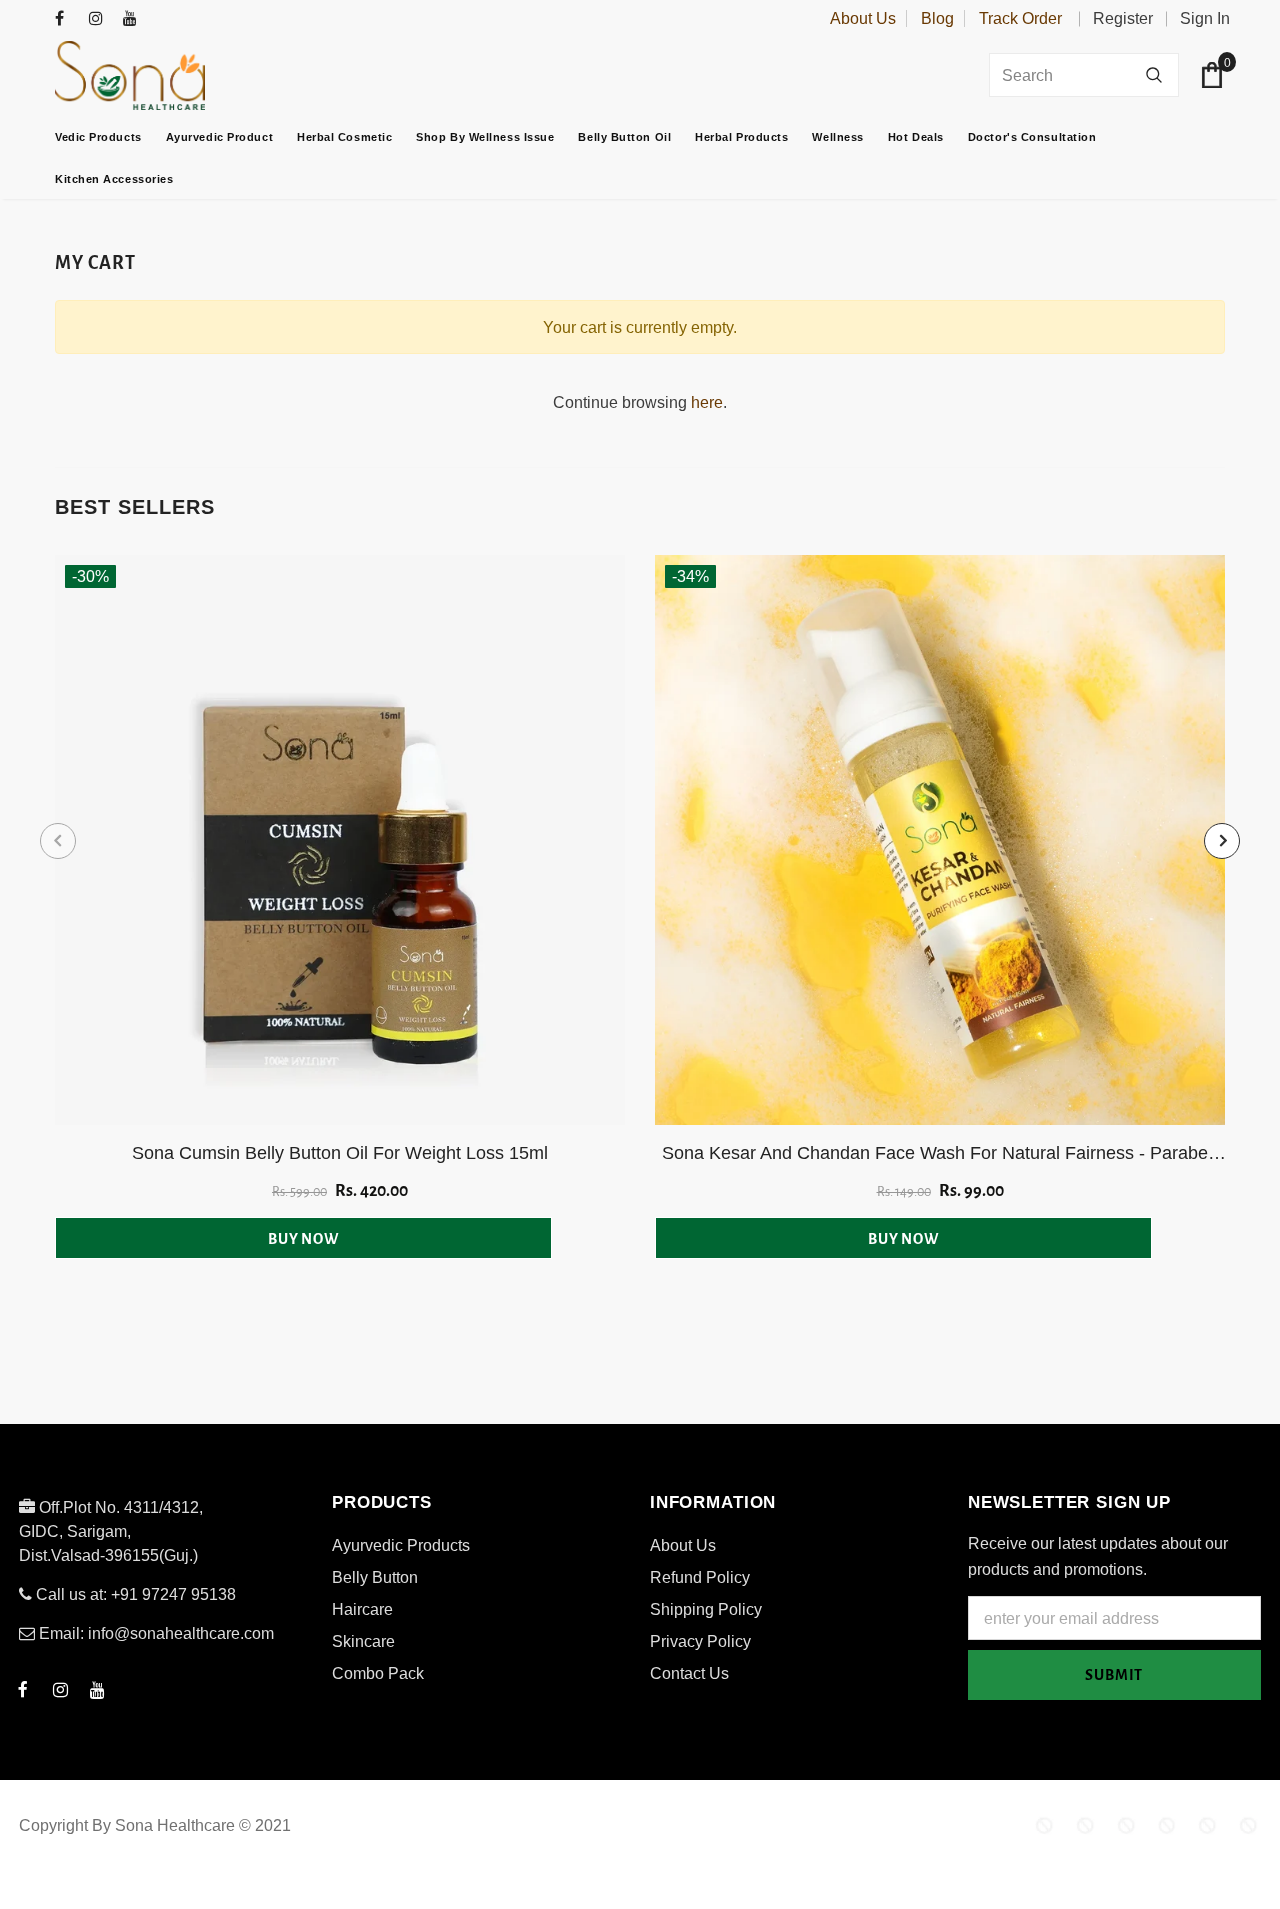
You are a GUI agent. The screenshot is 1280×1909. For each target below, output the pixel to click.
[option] (340, 907)
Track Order (1020, 18)
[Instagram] (101, 19)
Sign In (1205, 18)
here (707, 402)
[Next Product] (1222, 841)
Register (1123, 18)
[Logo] (180, 75)
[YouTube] (135, 19)
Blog (937, 18)
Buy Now (303, 1239)
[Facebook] (67, 19)
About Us (863, 18)
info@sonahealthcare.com (181, 1633)
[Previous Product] (58, 841)
